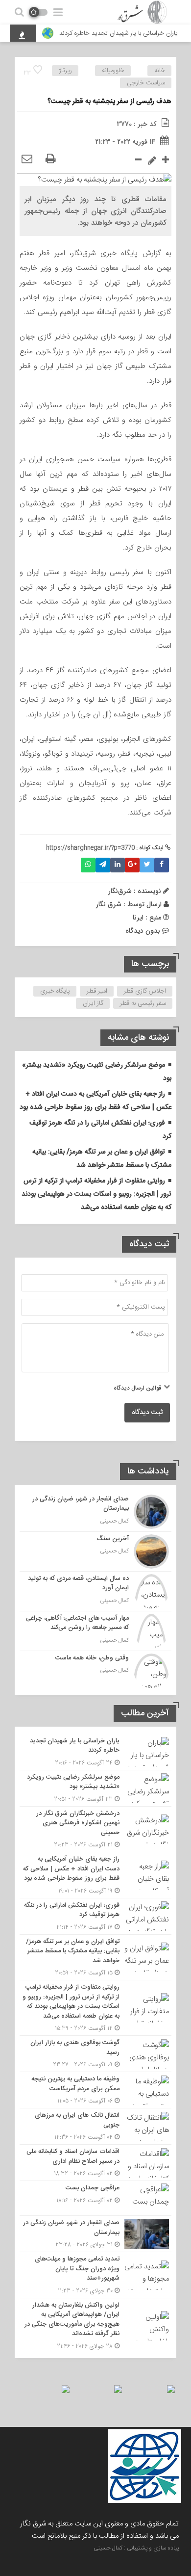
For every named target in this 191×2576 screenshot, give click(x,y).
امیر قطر (97, 991)
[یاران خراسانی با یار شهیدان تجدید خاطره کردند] (95, 1752)
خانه (160, 71)
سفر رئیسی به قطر (143, 1003)
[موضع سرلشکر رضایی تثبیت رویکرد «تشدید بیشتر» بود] (95, 1788)
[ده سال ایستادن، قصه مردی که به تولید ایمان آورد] (95, 1591)
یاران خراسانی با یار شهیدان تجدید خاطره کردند (119, 33)
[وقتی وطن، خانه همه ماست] (95, 1669)
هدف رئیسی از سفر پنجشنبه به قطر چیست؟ (109, 102)
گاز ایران (93, 1003)
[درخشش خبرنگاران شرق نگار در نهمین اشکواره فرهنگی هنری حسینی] (95, 1829)
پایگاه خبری (55, 991)
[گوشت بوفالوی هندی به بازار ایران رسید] (95, 2054)
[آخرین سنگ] (95, 1551)
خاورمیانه (113, 71)
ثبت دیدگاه (147, 1413)
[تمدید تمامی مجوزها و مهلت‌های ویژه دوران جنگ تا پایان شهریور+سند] (95, 2275)
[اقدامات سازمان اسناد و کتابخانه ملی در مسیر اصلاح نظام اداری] (95, 2163)
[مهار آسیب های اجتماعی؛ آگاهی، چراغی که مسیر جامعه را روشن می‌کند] (95, 1631)
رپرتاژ (65, 71)
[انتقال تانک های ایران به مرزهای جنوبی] (95, 2126)
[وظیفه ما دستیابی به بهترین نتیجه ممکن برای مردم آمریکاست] (95, 2090)
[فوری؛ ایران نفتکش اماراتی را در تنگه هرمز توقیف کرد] (95, 1916)
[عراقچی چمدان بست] (95, 2198)
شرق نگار (109, 904)
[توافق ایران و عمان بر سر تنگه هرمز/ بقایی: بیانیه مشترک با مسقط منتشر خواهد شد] (95, 1958)
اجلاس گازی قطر (145, 991)
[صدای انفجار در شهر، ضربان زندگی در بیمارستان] (95, 1512)
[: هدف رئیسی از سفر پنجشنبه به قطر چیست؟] (27, 159)
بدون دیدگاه (143, 931)
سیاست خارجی (146, 83)
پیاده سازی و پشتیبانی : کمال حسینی (136, 2548)
